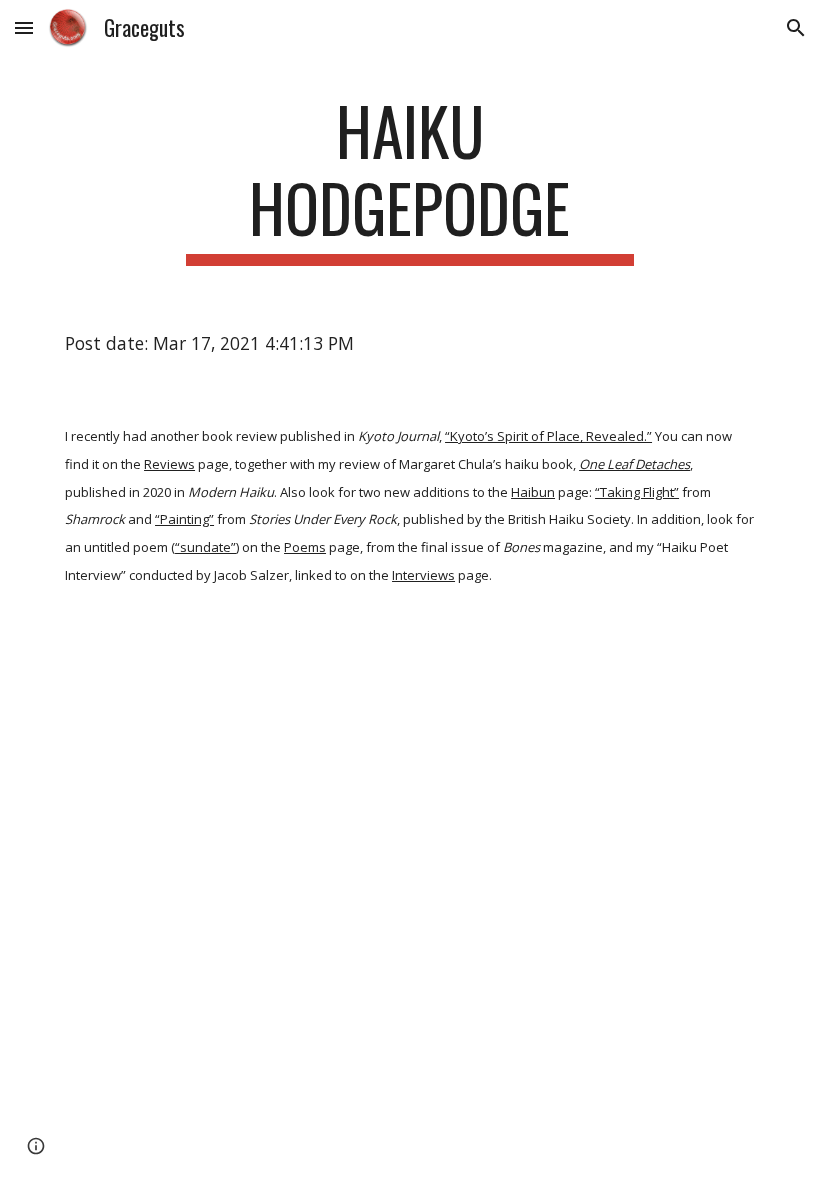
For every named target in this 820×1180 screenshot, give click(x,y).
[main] (410, 179)
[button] (24, 27)
